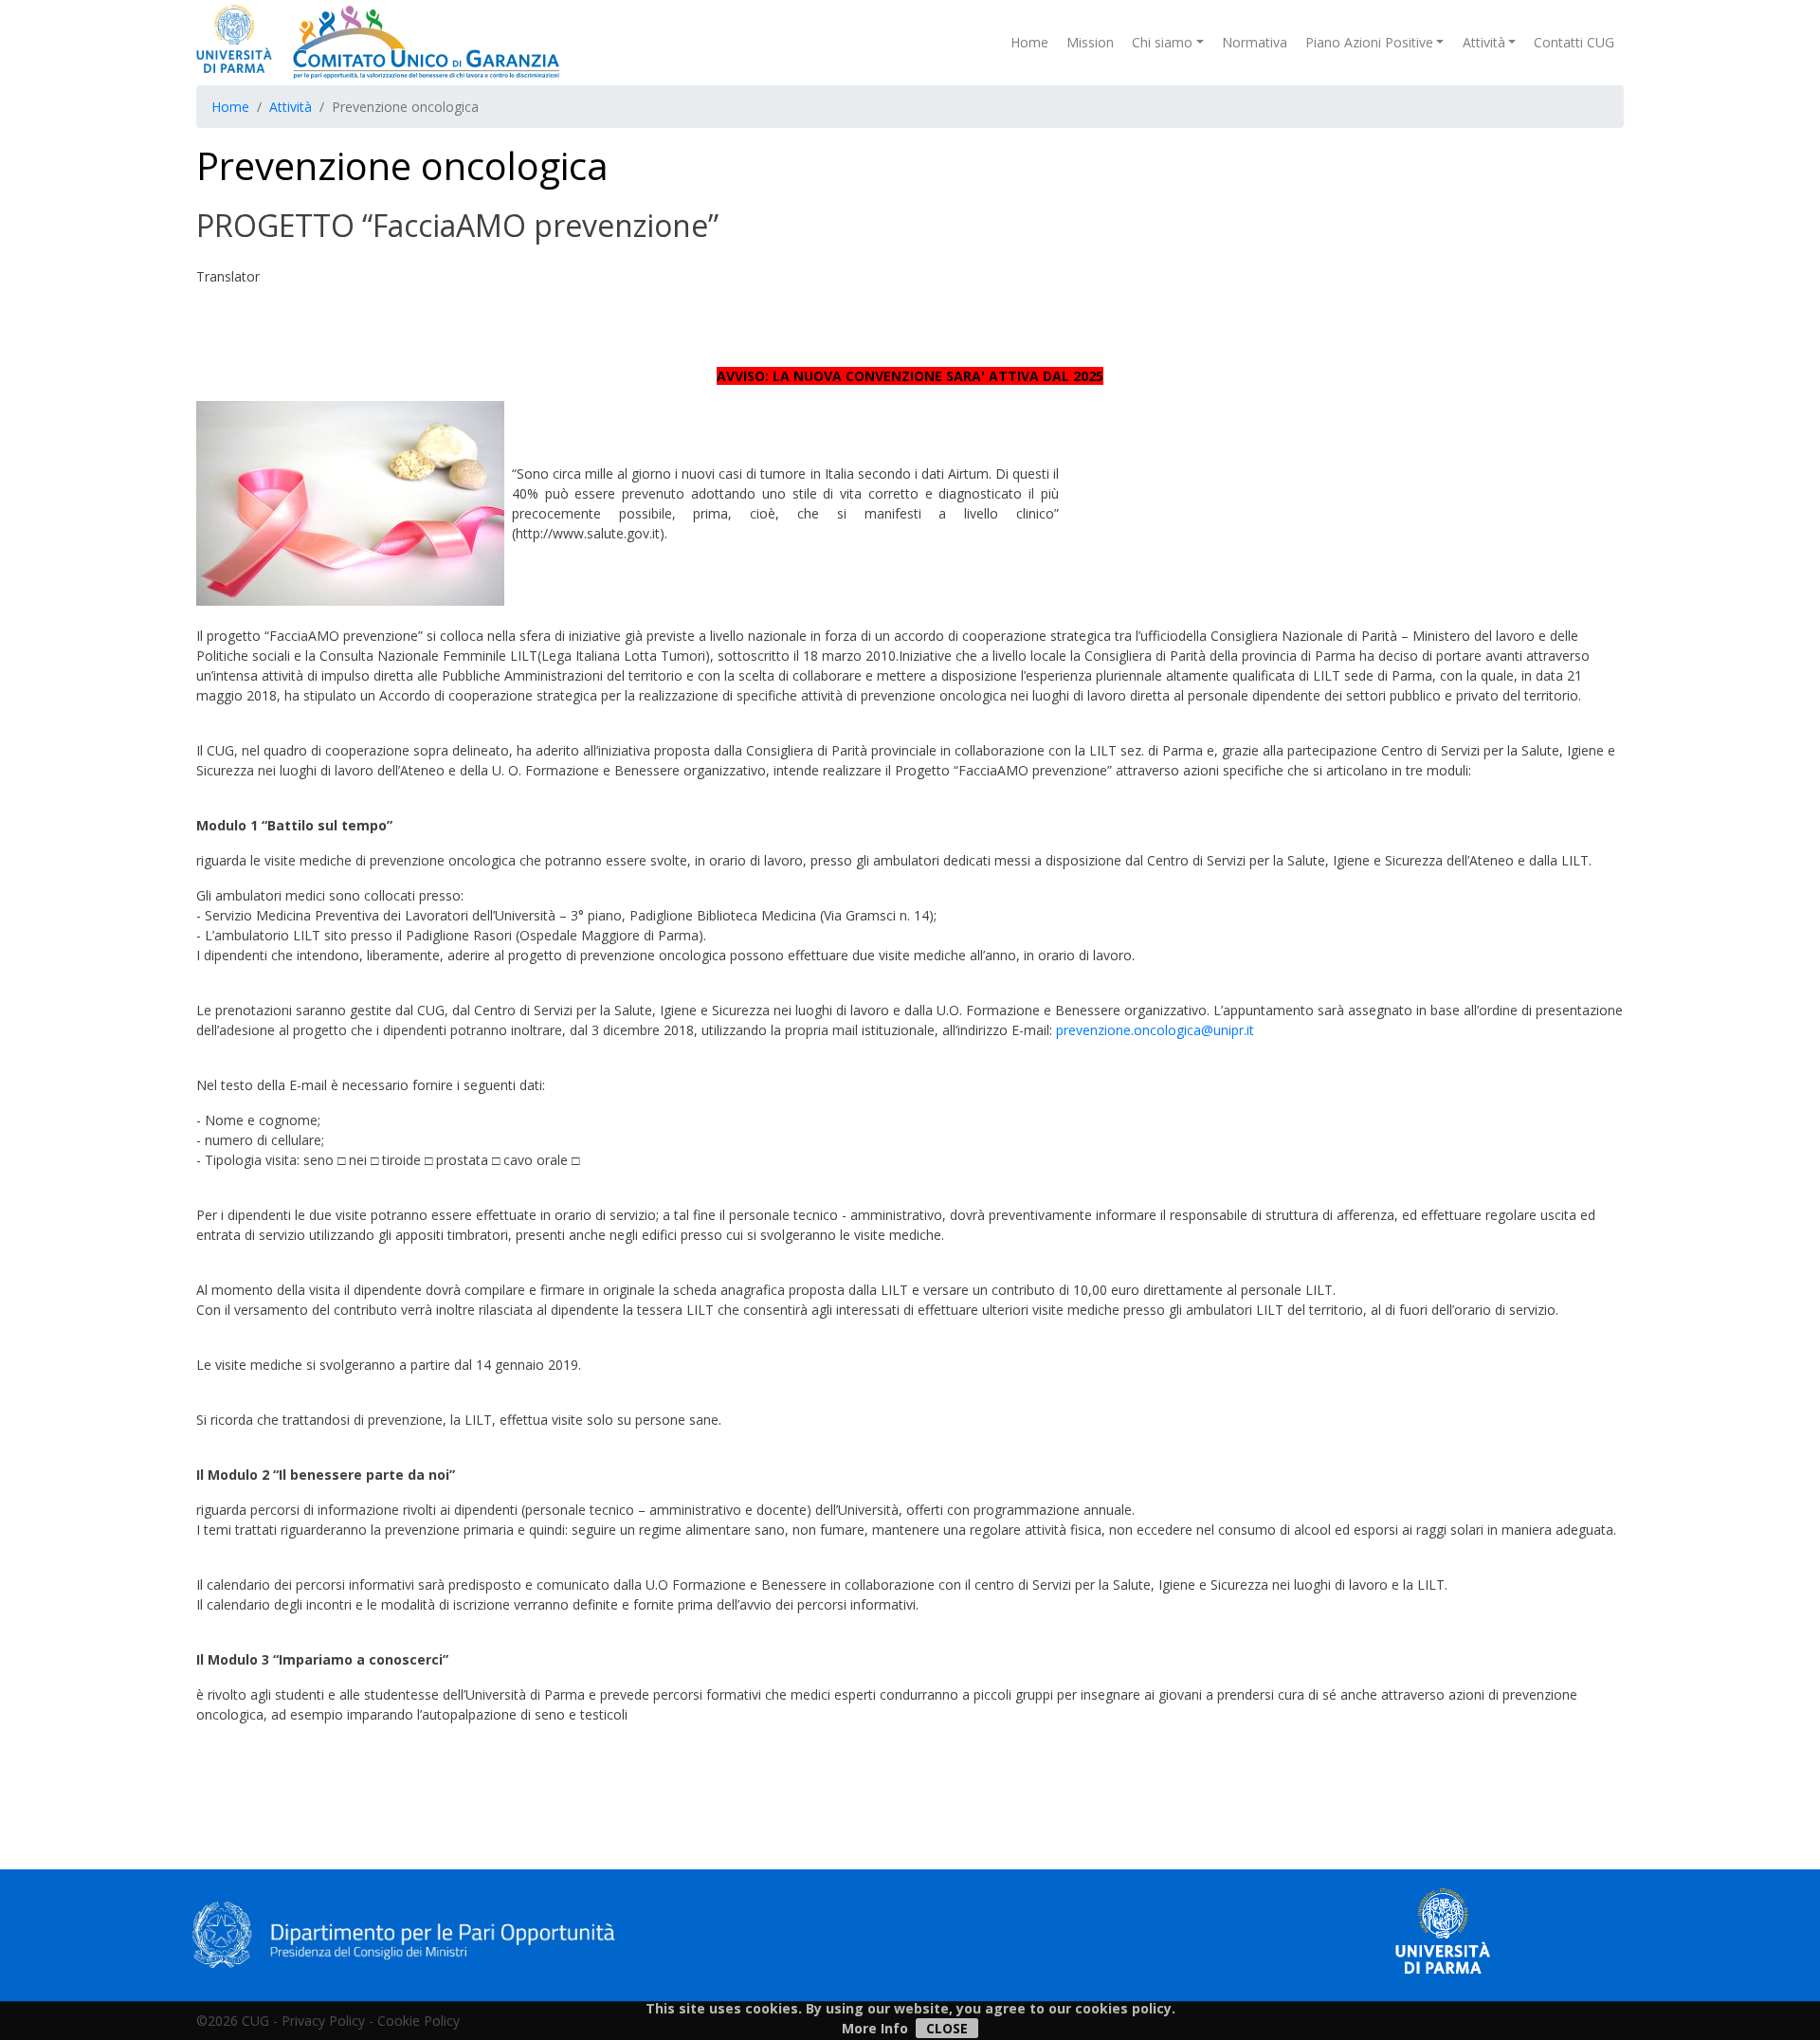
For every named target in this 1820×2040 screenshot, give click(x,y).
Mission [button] (1090, 42)
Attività (291, 107)
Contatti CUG (1574, 42)
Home (1029, 42)
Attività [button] (1484, 42)
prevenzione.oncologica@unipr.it (1155, 1030)
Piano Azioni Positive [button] (1369, 42)
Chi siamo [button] (1162, 42)
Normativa (1255, 42)
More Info (875, 2028)
